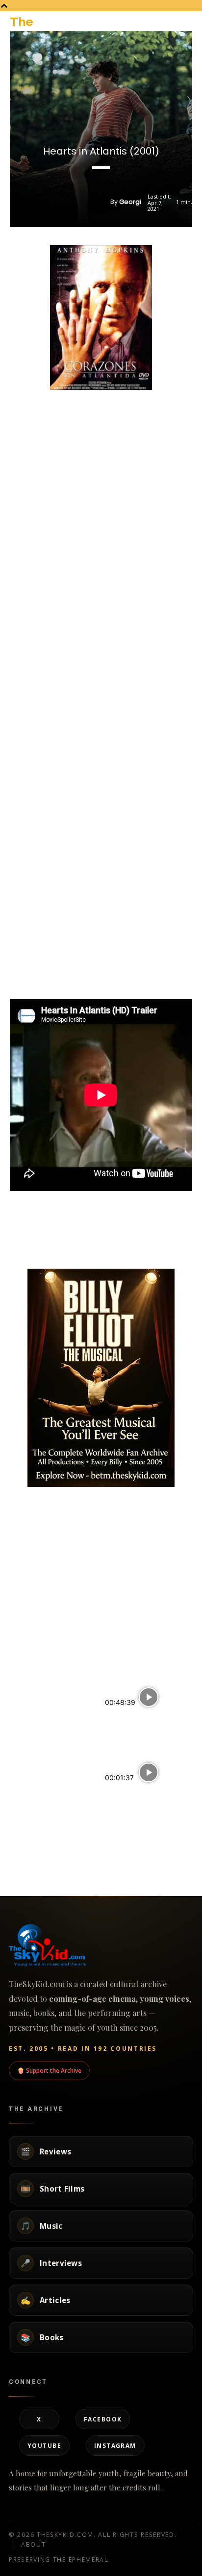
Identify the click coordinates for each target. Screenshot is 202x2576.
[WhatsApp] (112, 1244)
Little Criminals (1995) (142, 1852)
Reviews (115, 1749)
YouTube (44, 2445)
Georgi (130, 202)
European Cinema (128, 1816)
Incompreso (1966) (42, 1709)
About (34, 2544)
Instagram (115, 2445)
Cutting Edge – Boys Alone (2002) (139, 1723)
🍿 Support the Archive (49, 2070)
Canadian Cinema (128, 1873)
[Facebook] (67, 1244)
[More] (135, 1244)
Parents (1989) (35, 1784)
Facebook (103, 2419)
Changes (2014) (132, 1794)
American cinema (33, 1806)
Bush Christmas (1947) (49, 1852)
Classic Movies (29, 1730)
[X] (89, 1244)
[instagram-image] (40, 1520)
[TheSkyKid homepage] (101, 1945)
